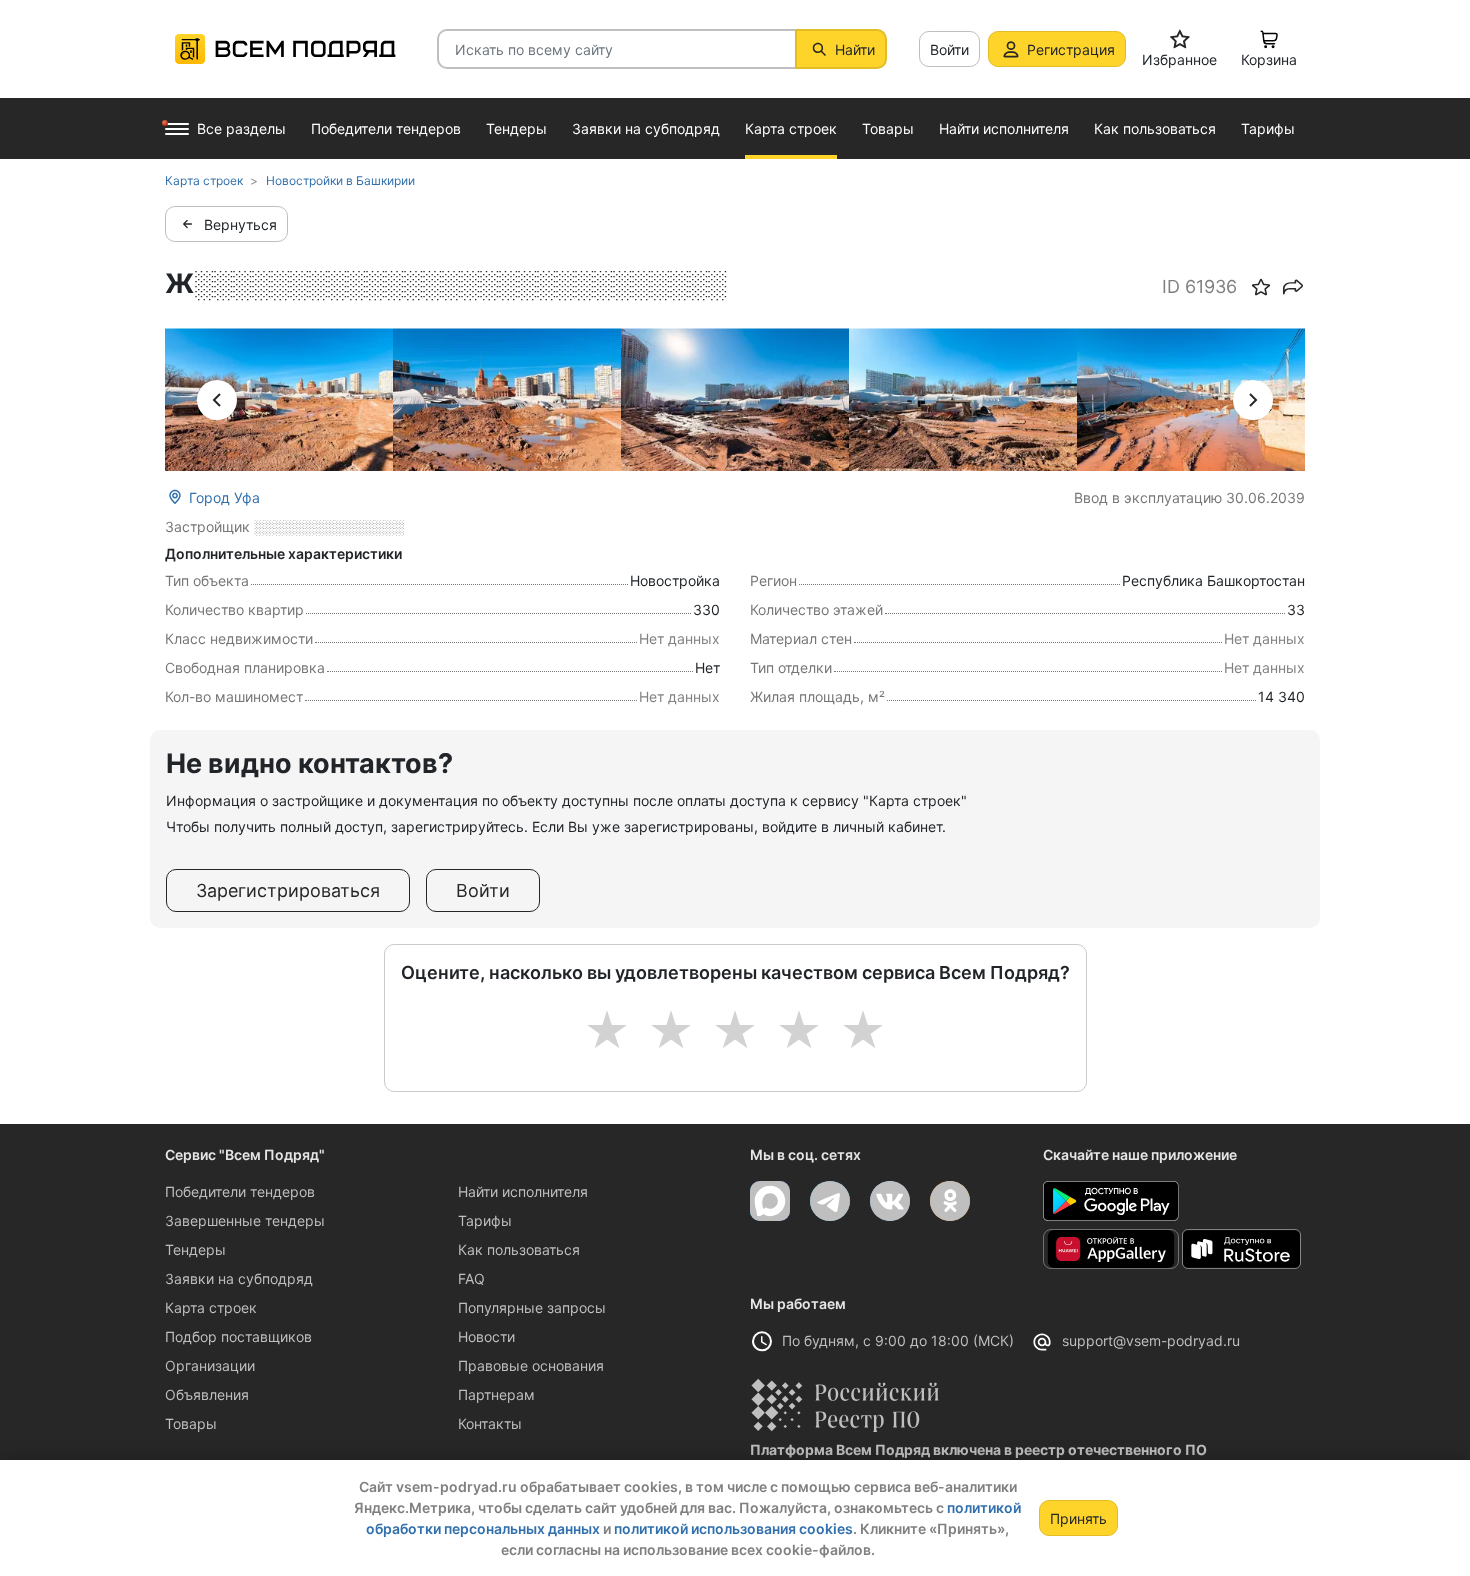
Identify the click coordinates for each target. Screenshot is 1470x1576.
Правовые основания (531, 1365)
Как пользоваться (519, 1249)
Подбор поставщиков (238, 1336)
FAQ (471, 1278)
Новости (486, 1336)
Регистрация (1071, 49)
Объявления (207, 1394)
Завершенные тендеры (245, 1220)
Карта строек (211, 1307)
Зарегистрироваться (288, 890)
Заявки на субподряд (239, 1278)
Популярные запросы (532, 1307)
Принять (1078, 1518)
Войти (949, 49)
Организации (210, 1365)
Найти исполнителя (523, 1191)
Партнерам (496, 1394)
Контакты (490, 1423)
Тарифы (485, 1220)
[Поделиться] (1293, 287)
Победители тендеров (240, 1191)
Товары (191, 1423)
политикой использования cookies (733, 1528)
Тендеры (195, 1249)
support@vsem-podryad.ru (1151, 1340)
